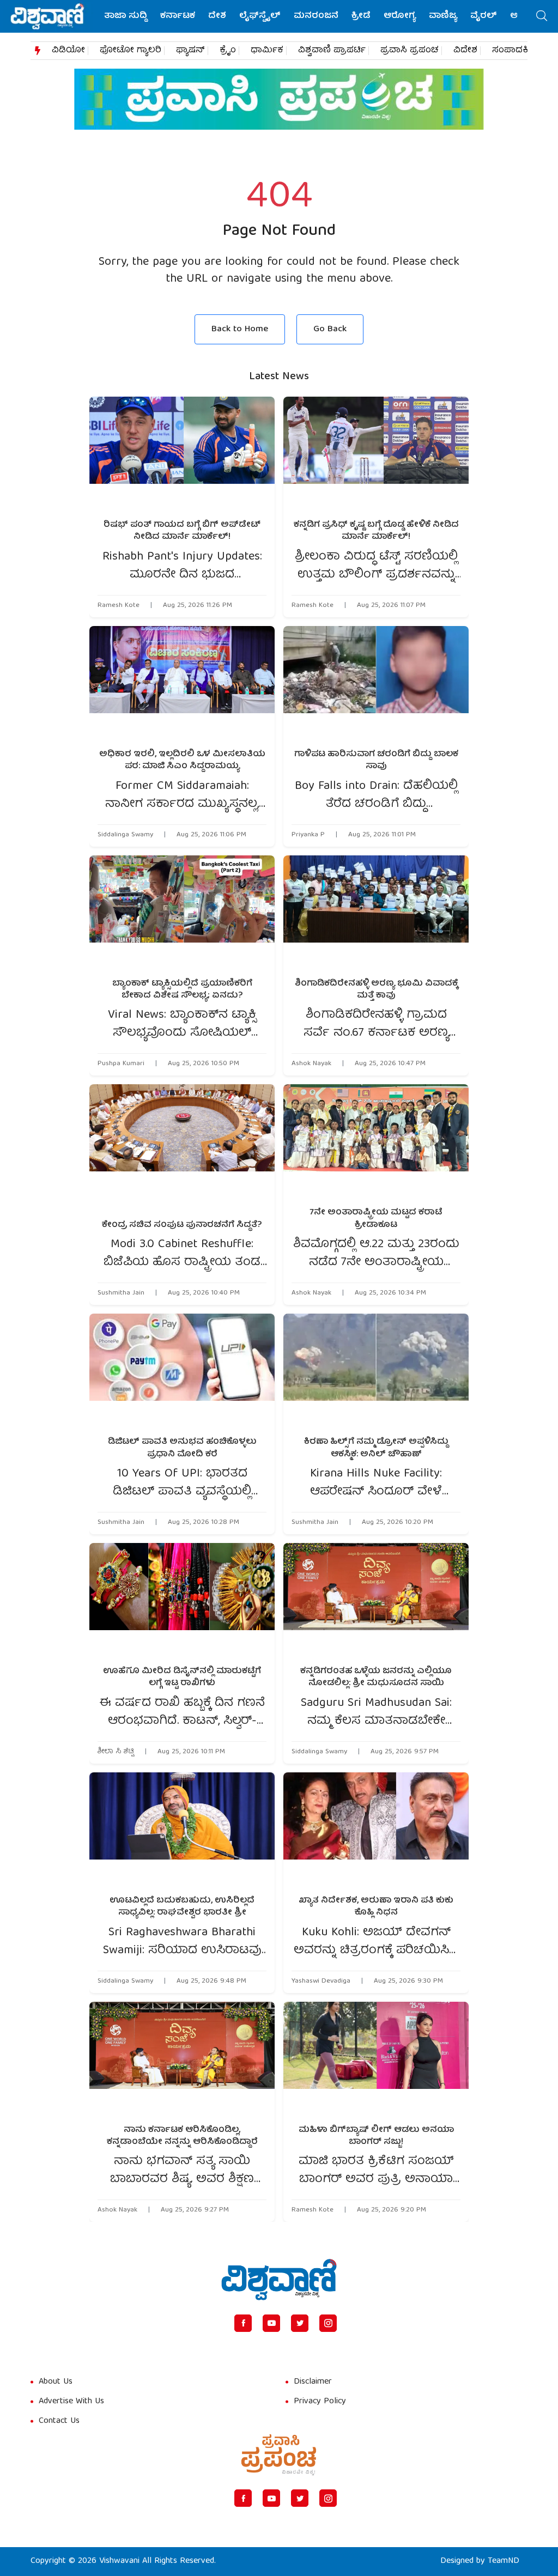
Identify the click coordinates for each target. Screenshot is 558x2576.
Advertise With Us (71, 2402)
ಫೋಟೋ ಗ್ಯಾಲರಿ (131, 51)
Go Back (330, 329)
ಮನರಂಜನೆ (316, 16)
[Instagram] (328, 2323)
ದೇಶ (217, 16)
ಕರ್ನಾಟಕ (178, 16)
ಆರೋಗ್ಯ (400, 16)
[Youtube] (271, 2323)
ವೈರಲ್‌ (484, 16)
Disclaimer (313, 2382)
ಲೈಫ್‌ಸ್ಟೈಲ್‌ (260, 16)
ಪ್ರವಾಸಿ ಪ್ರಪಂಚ (410, 51)
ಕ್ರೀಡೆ (361, 16)
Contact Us (59, 2421)
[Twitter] (300, 2323)
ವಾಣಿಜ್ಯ (443, 16)
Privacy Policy (320, 2402)
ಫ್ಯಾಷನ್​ (190, 51)
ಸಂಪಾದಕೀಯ (518, 51)
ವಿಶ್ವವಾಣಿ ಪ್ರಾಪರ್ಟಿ (332, 51)
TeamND (504, 2561)
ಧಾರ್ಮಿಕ (267, 51)
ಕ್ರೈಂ (228, 51)
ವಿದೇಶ (465, 51)
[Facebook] (243, 2323)
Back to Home (240, 329)
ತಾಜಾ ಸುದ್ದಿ (126, 16)
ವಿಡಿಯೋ (68, 51)
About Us (56, 2382)
